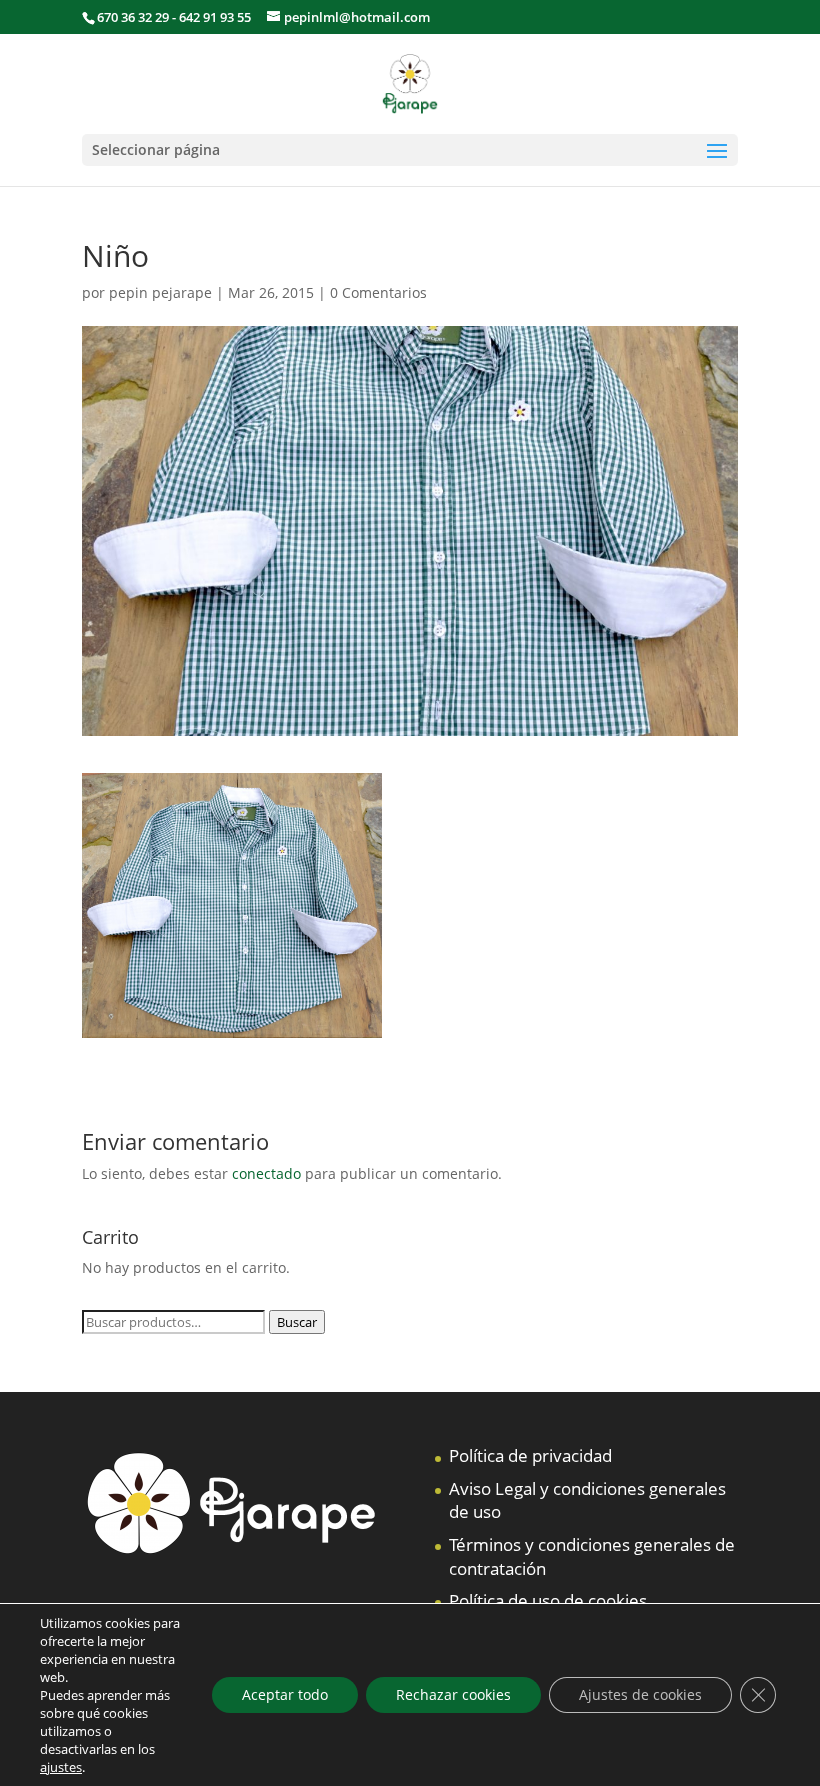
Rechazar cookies (453, 1694)
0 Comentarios (378, 292)
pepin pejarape (160, 292)
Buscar (297, 1322)
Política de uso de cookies (548, 1600)
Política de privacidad (530, 1455)
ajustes (61, 1767)
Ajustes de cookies (640, 1694)
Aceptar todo (285, 1694)
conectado (266, 1173)
